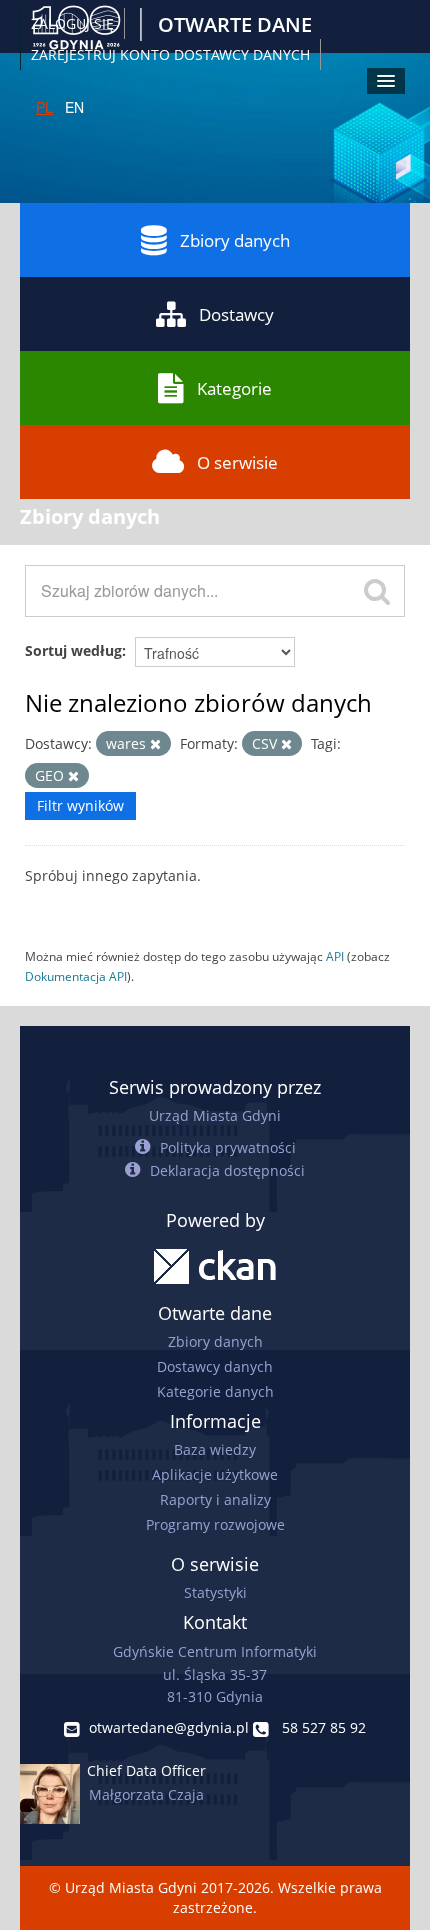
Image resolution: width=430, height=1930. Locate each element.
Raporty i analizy (215, 1499)
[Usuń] (155, 744)
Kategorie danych (215, 1391)
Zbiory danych (235, 240)
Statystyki (215, 1592)
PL (44, 107)
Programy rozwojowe (215, 1524)
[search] (377, 591)
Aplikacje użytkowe (215, 1474)
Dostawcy (236, 314)
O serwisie (237, 462)
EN (74, 107)
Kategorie (234, 388)
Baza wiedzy (215, 1449)
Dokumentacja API (76, 976)
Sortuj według (73, 650)
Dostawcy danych (215, 1366)
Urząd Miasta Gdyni (215, 1115)
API (335, 956)
